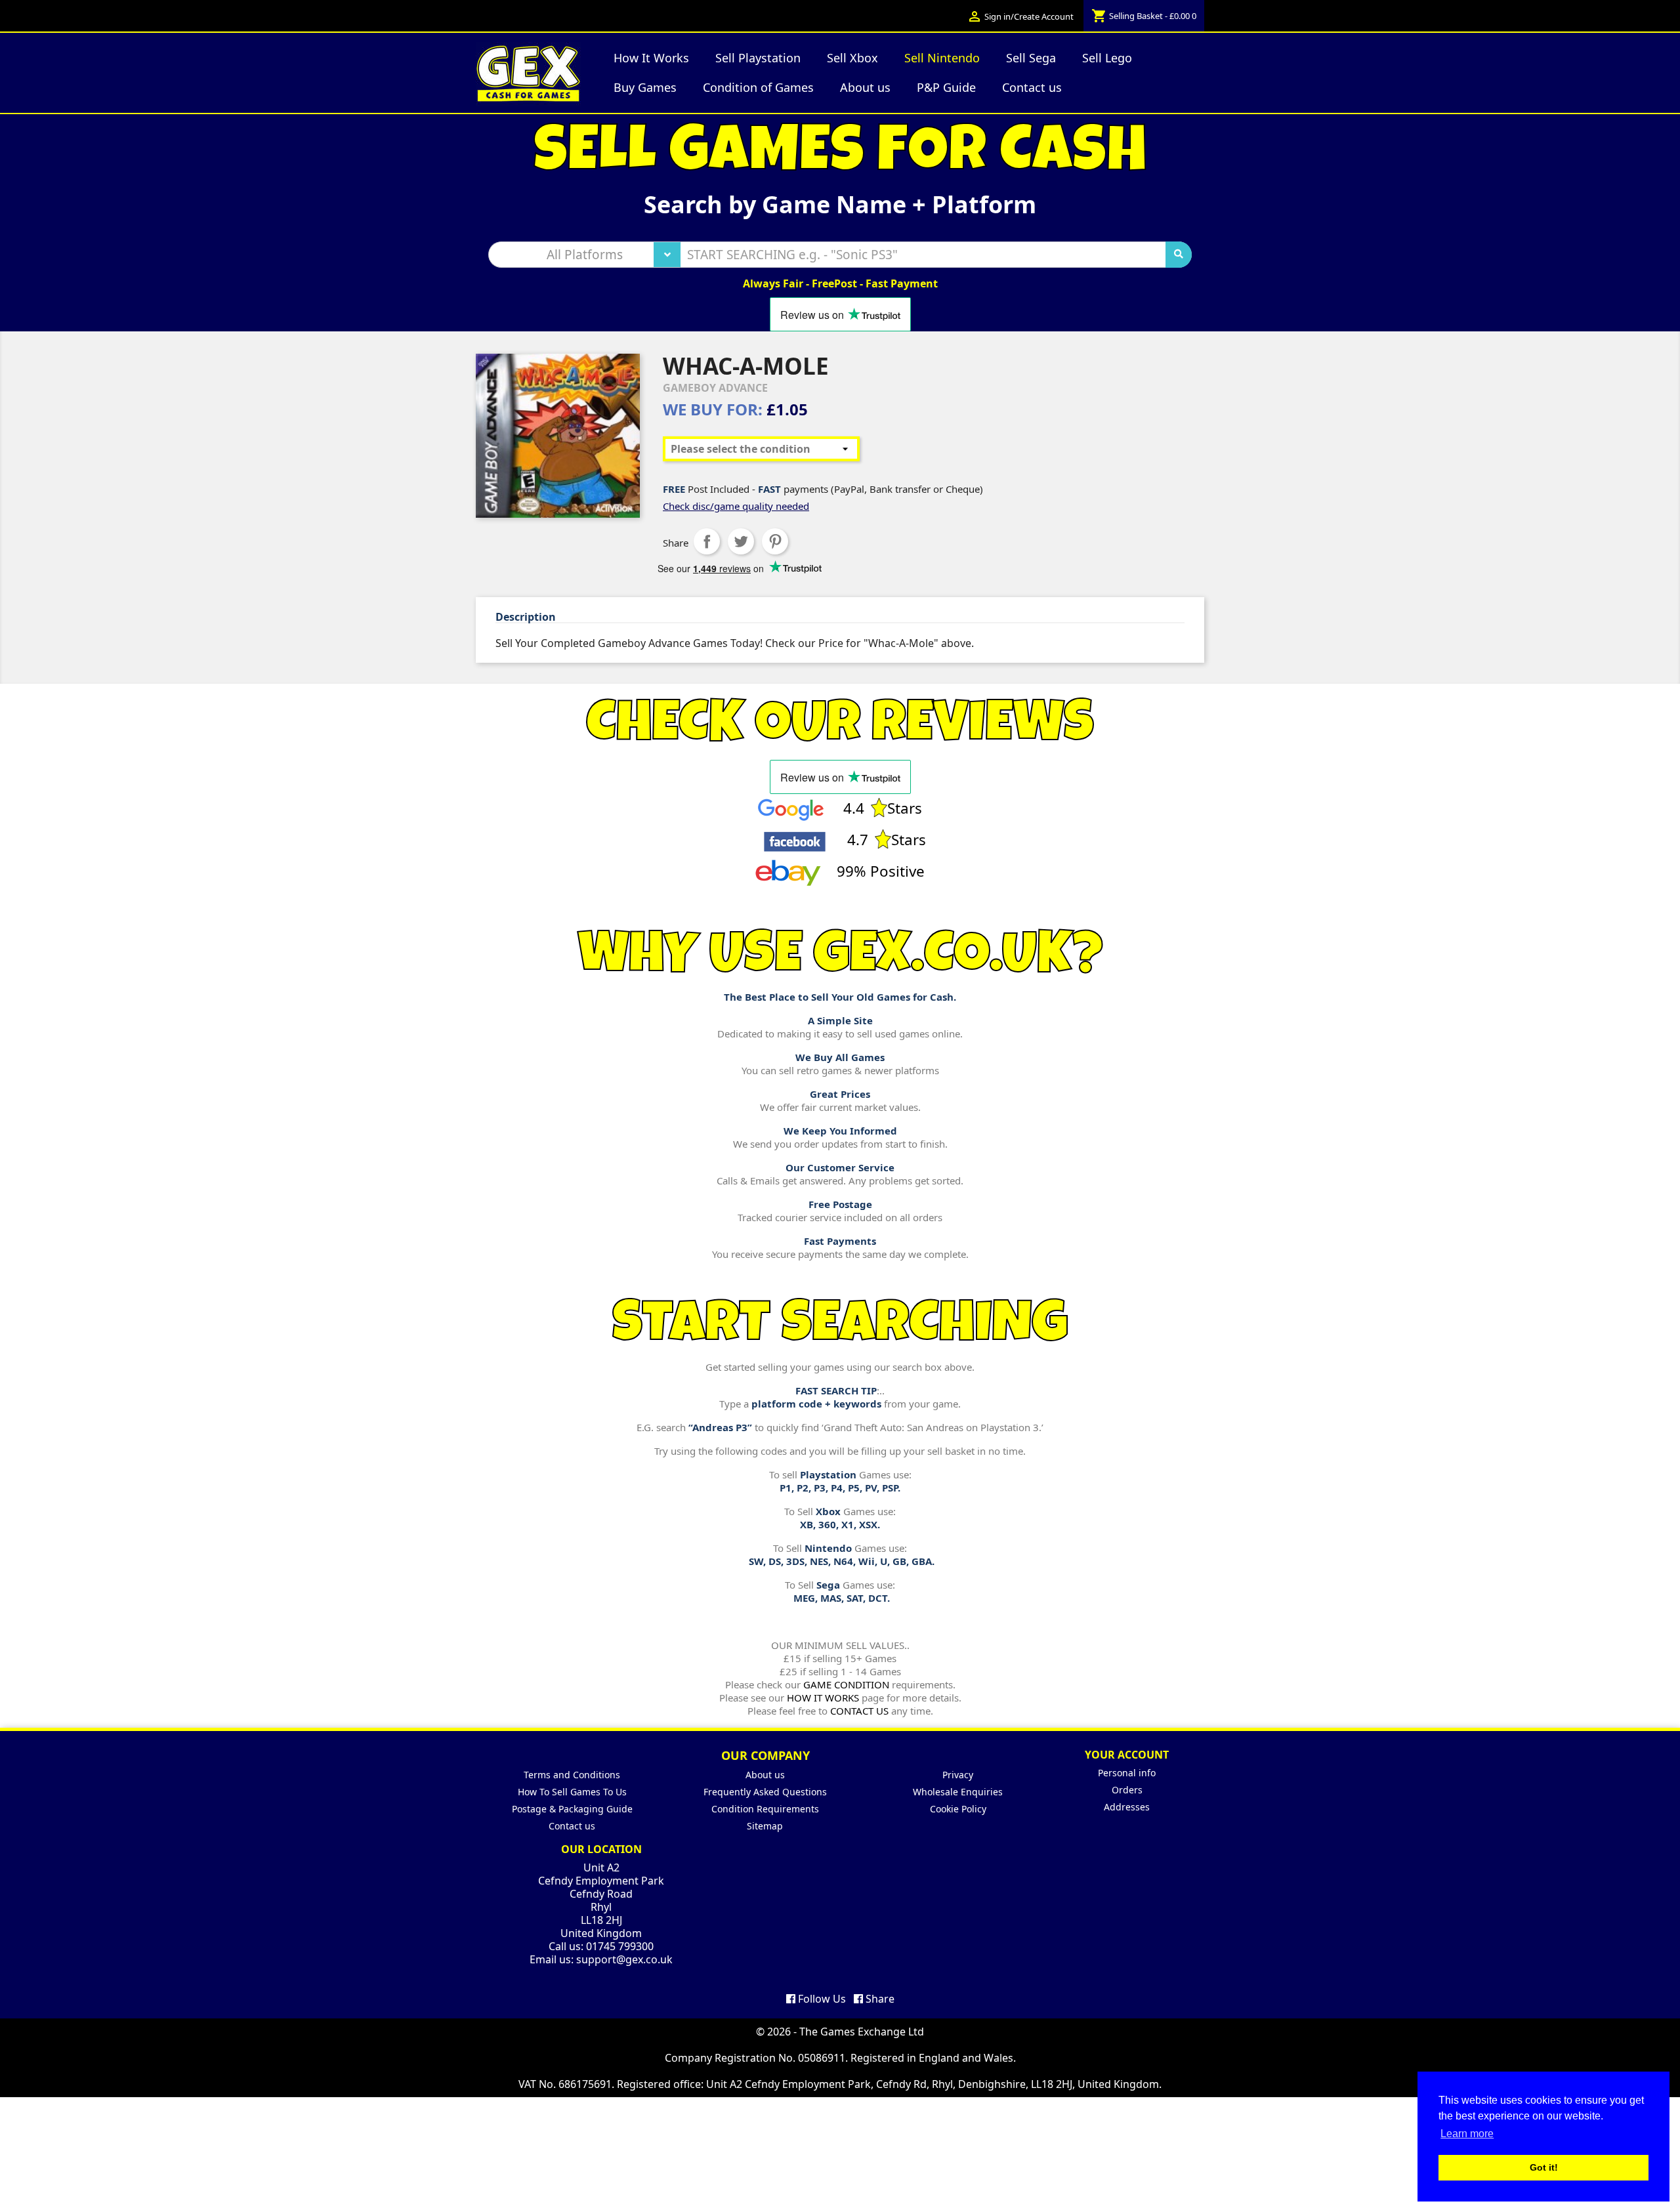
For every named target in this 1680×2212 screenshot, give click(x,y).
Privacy (958, 1775)
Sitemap (765, 1826)
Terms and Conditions (572, 1775)
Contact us (572, 1826)
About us (765, 1775)
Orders (1127, 1790)
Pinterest (775, 541)
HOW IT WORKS (823, 1698)
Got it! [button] (1544, 2167)
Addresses (1127, 1807)
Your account (1127, 1755)
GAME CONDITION (846, 1684)
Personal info (1127, 1773)
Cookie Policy (958, 1809)
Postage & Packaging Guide (572, 1809)
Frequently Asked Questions (765, 1792)
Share (707, 541)
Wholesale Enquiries (958, 1792)
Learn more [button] (1467, 2134)
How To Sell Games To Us (572, 1792)
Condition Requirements (765, 1809)
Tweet (741, 541)
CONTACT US (859, 1711)
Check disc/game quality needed (736, 506)
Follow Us (821, 1999)
